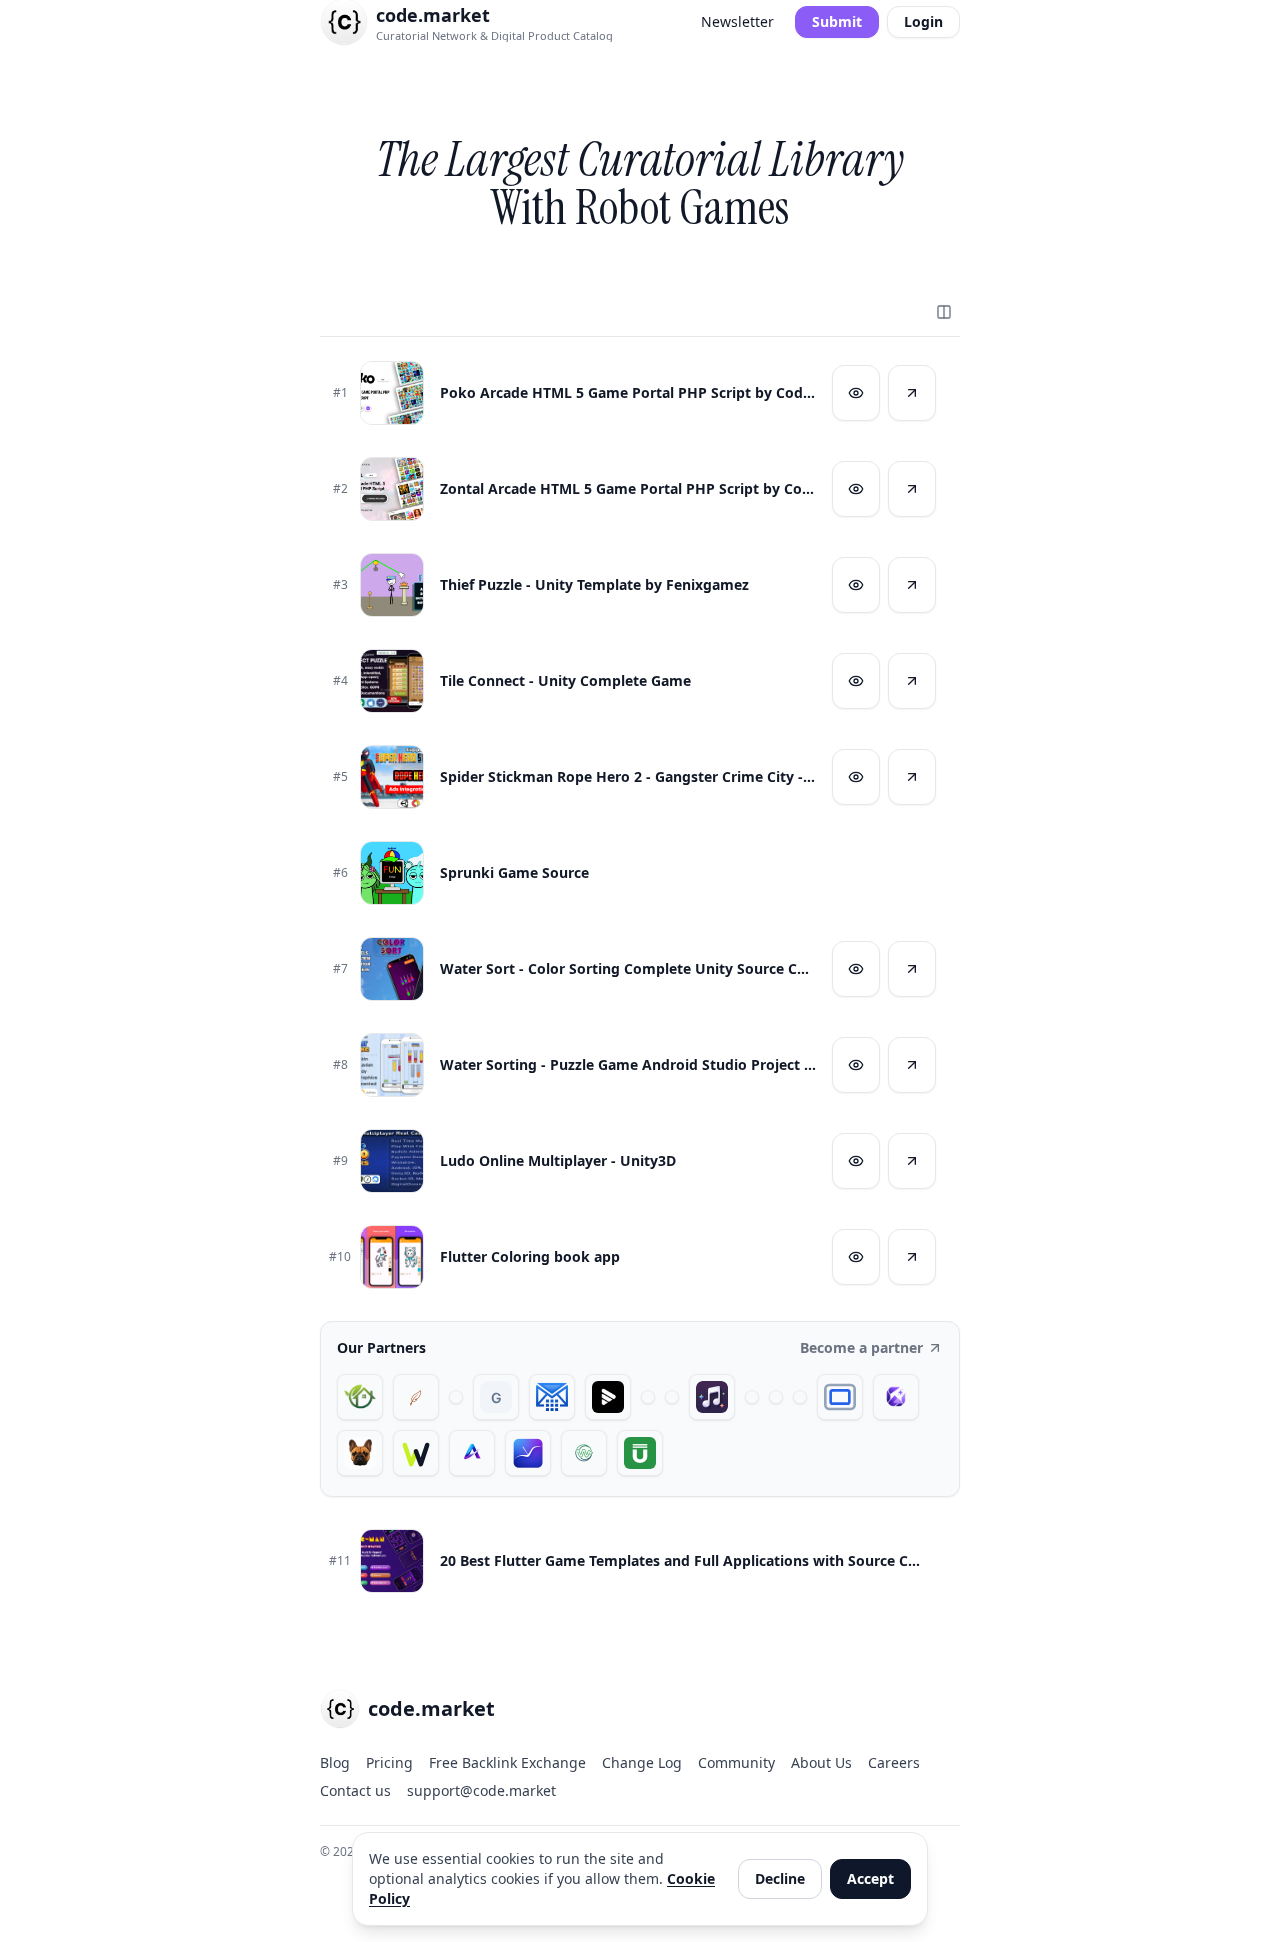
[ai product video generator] (608, 1397)
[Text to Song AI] (712, 1397)
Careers (894, 1762)
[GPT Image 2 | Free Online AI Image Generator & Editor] (672, 1397)
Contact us (355, 1790)
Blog (335, 1762)
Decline (780, 1878)
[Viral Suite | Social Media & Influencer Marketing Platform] (528, 1453)
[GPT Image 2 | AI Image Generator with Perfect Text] (896, 1397)
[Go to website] (912, 393)
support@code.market (481, 1790)
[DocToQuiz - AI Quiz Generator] (752, 1397)
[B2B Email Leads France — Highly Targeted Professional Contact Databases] (552, 1397)
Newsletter (737, 21)
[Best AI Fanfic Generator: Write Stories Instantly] (416, 1397)
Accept (870, 1878)
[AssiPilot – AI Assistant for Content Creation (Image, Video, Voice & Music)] (776, 1397)
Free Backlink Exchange (507, 1762)
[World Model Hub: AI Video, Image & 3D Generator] (584, 1453)
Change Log (642, 1762)
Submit (837, 21)
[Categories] (944, 312)
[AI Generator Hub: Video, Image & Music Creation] (472, 1453)
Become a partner (861, 1347)
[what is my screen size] (840, 1397)
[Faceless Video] (648, 1397)
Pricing (389, 1762)
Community (736, 1762)
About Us (821, 1762)
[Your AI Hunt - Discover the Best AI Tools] (456, 1397)
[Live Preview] (856, 393)
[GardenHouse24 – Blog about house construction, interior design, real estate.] (360, 1397)
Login (923, 21)
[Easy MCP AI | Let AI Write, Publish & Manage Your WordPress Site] (416, 1453)
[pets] (360, 1453)
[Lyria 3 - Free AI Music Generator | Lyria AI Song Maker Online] (800, 1397)
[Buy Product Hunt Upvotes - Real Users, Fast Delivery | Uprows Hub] (640, 1453)
